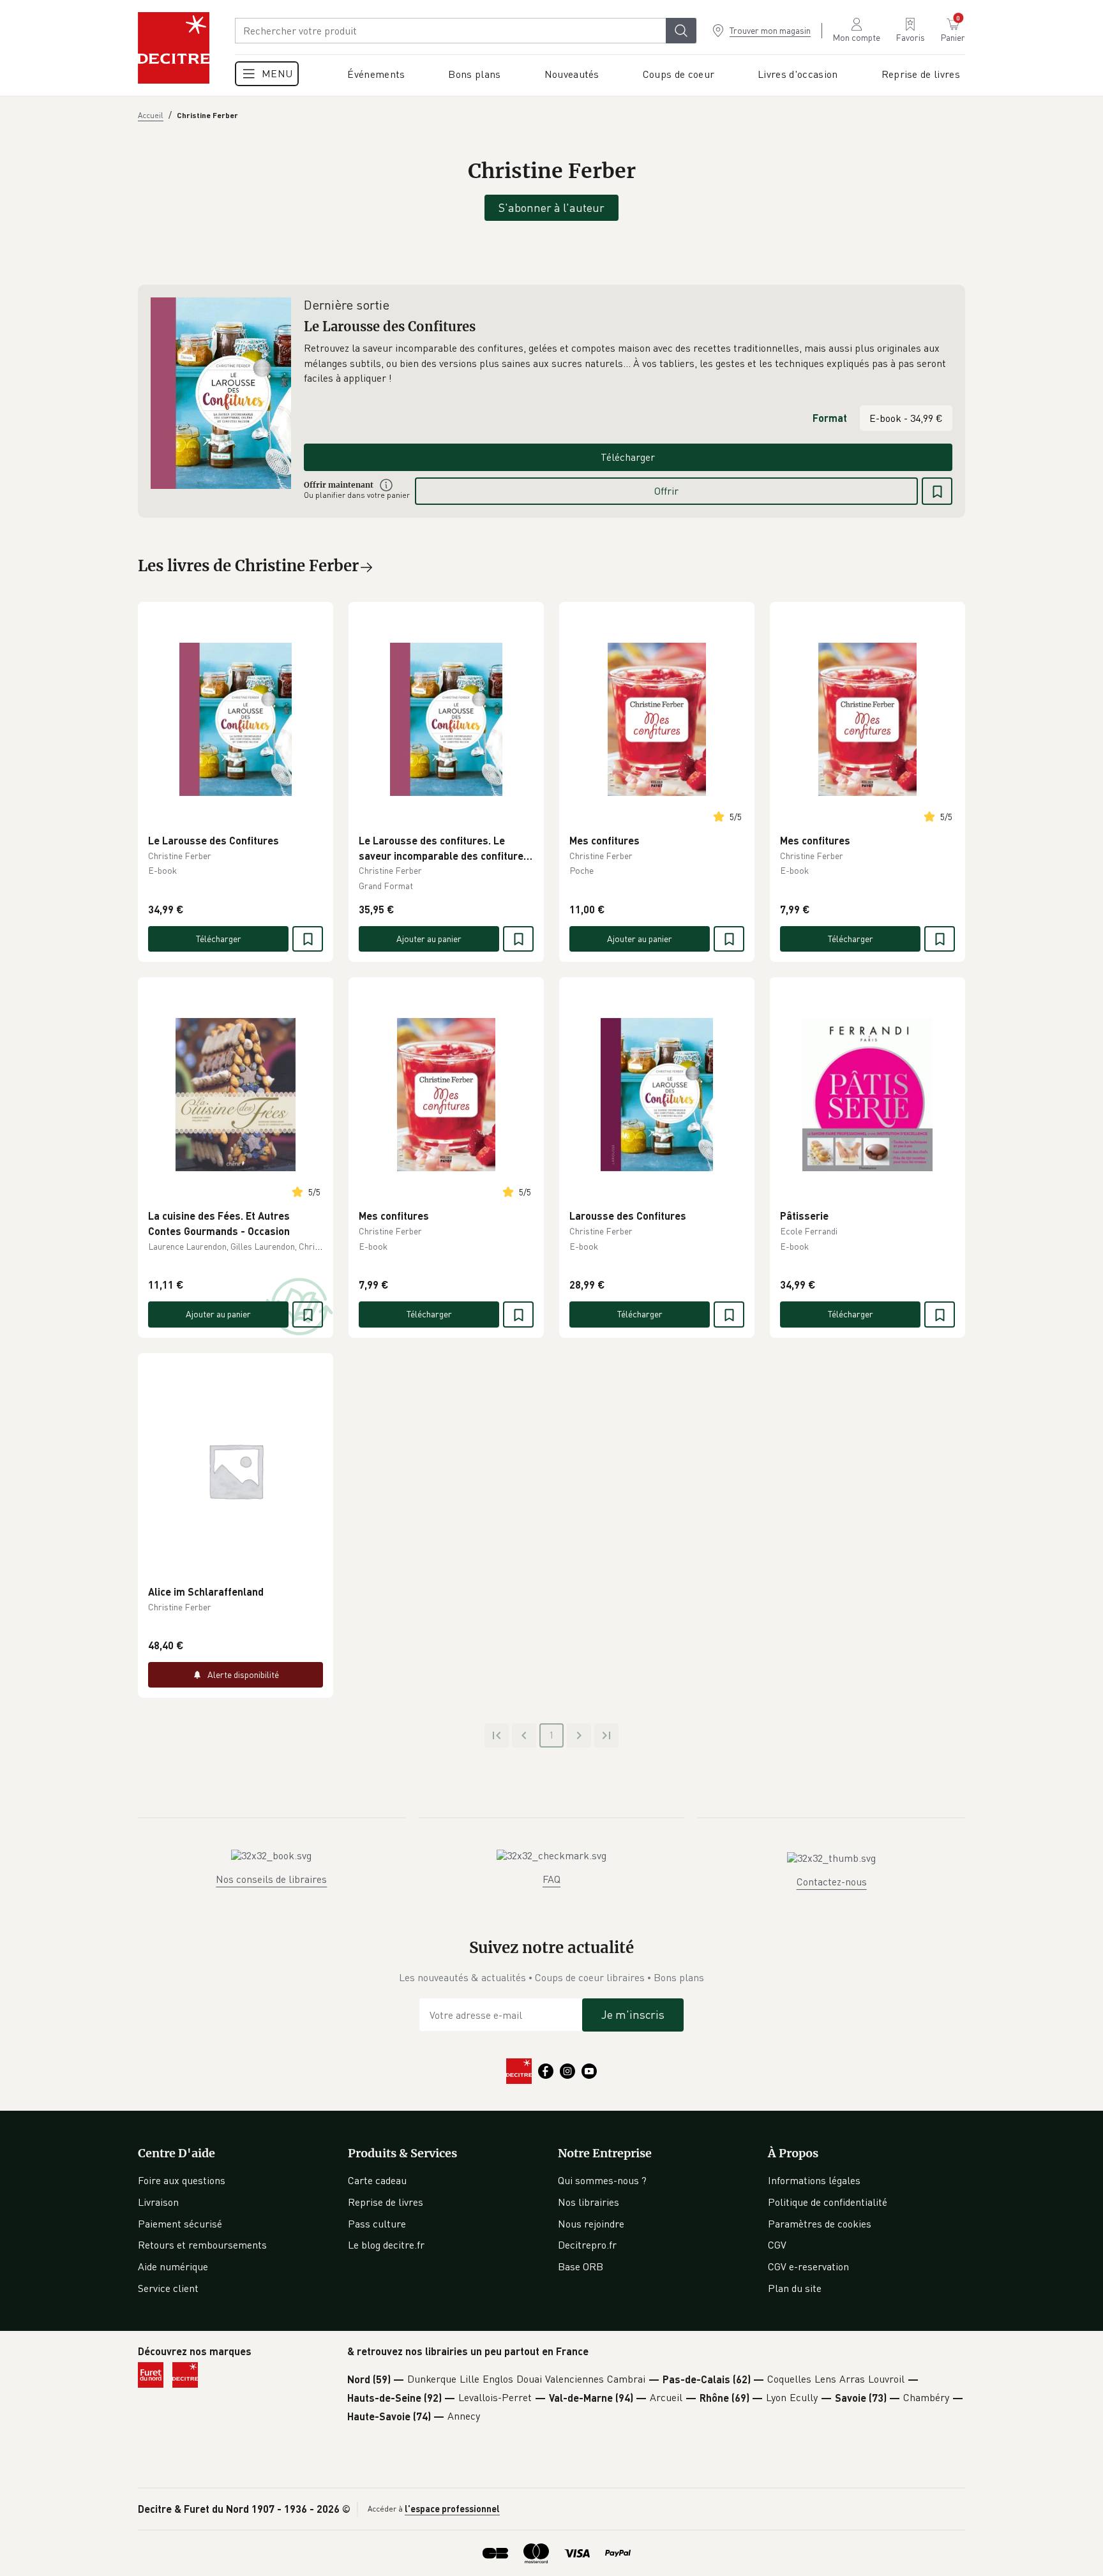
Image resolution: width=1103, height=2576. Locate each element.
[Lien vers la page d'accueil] (174, 48)
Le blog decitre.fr (386, 2245)
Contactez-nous (832, 1882)
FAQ (551, 1879)
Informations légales (814, 2180)
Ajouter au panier (429, 939)
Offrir (666, 491)
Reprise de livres (386, 2202)
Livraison (158, 2202)
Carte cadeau (377, 2180)
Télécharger (628, 457)
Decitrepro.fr (587, 2245)
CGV (777, 2245)
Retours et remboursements (202, 2245)
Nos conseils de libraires (271, 1879)
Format (830, 418)
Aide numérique (173, 2266)
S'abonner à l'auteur (551, 207)
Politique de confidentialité (828, 2202)
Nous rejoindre (591, 2224)
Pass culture (377, 2224)
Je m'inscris (633, 2014)
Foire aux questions (182, 2180)
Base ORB (581, 2266)
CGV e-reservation (808, 2266)
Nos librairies (589, 2202)
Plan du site (795, 2288)
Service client (168, 2288)
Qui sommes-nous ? (602, 2180)
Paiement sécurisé (180, 2224)
